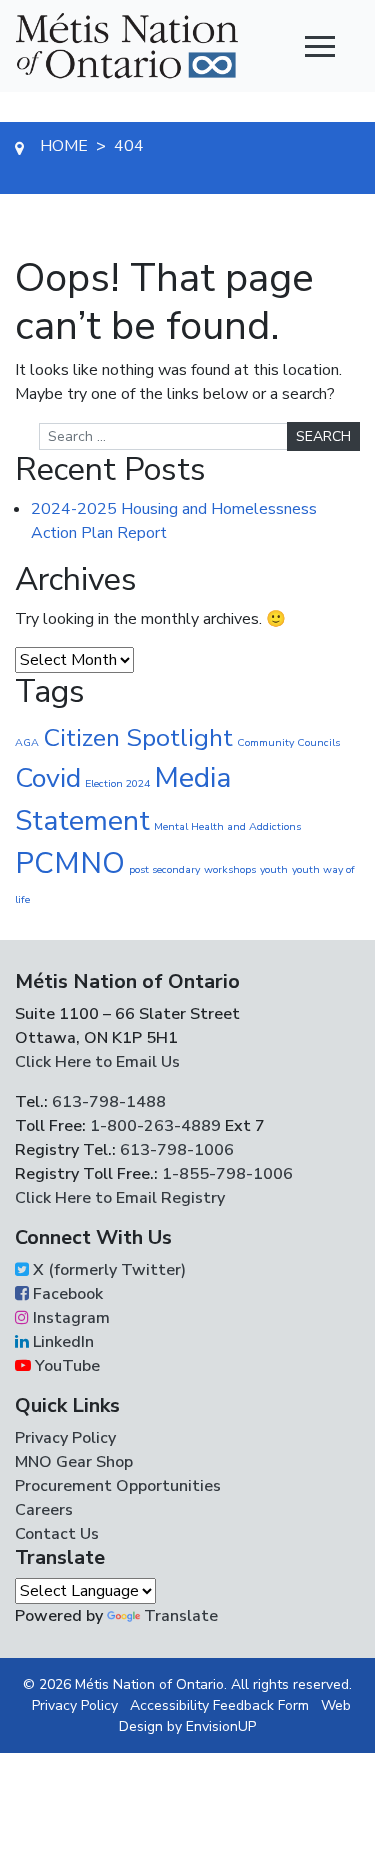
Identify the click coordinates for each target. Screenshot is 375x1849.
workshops (230, 869)
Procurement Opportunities (118, 1486)
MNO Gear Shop (74, 1462)
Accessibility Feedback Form (219, 1705)
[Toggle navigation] (320, 46)
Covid (48, 778)
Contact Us (57, 1534)
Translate (181, 1616)
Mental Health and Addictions (227, 826)
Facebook (66, 1294)
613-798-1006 (175, 1150)
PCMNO (70, 863)
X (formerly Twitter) (107, 1270)
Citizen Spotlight (138, 738)
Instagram (69, 1318)
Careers (44, 1510)
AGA (27, 742)
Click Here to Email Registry (120, 1198)
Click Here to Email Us (97, 1062)
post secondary (164, 869)
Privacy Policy (65, 1438)
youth (274, 869)
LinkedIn (61, 1342)
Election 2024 (117, 783)
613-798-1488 (109, 1102)
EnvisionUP (221, 1726)
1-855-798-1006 (225, 1174)
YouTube (65, 1366)
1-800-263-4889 (155, 1126)
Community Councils (288, 742)
